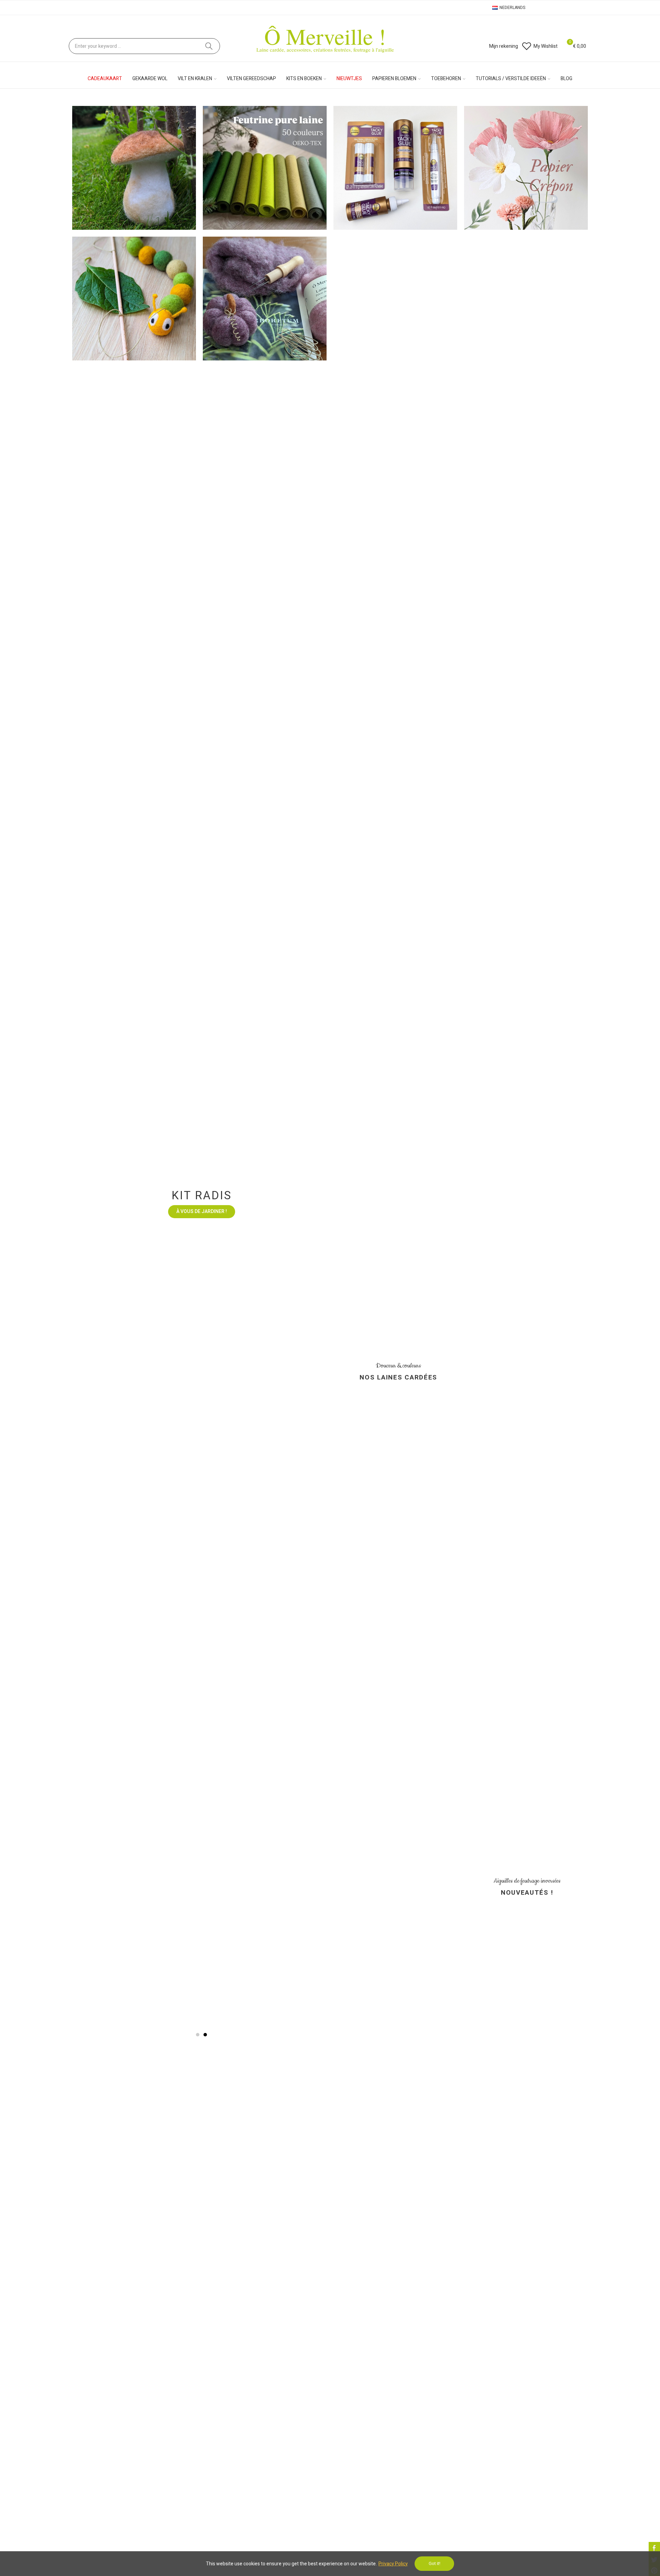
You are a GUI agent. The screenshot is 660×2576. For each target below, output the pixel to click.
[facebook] (654, 2548)
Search (209, 46)
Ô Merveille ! (325, 36)
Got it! (434, 2563)
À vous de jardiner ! (202, 1704)
